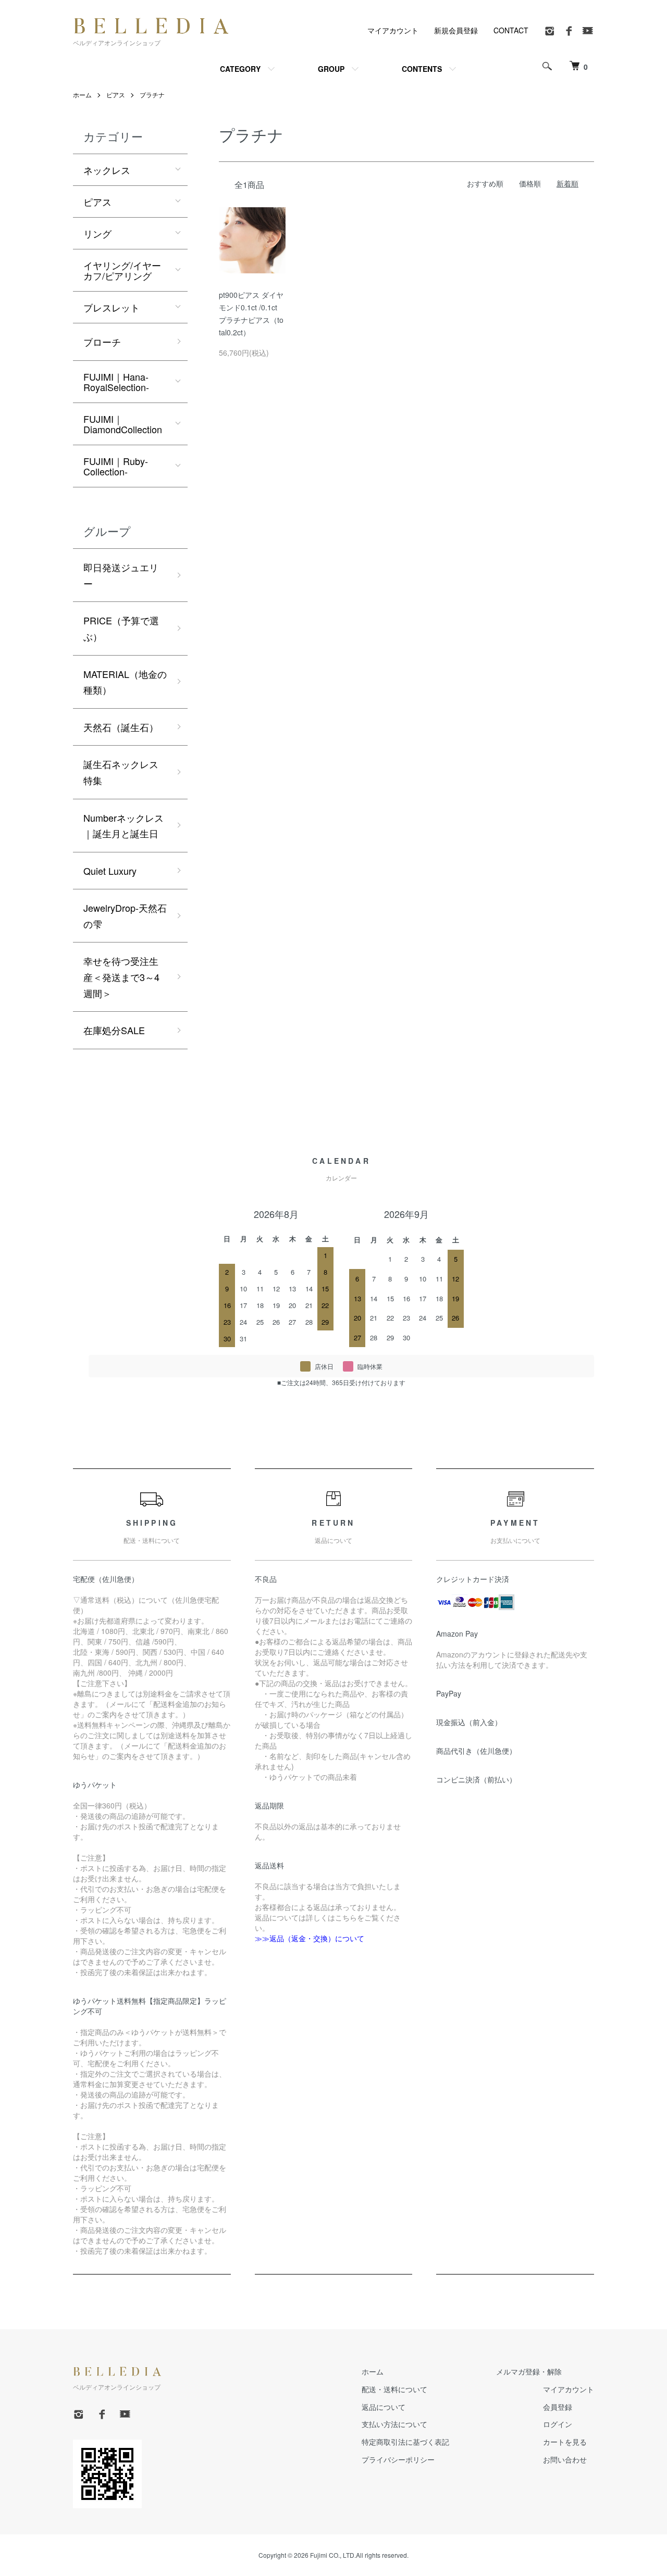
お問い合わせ (565, 2459)
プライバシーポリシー (398, 2459)
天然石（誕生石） (121, 727)
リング (97, 233)
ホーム (82, 95)
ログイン (558, 2424)
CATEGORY (240, 69)
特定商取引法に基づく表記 (405, 2442)
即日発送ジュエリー (121, 575)
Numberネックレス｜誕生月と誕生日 (123, 826)
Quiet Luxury (110, 871)
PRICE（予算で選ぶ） (121, 628)
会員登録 (558, 2407)
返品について (384, 2407)
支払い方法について (394, 2424)
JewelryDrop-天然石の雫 (125, 916)
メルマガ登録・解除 (529, 2371)
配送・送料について (394, 2389)
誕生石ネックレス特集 (121, 772)
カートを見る (565, 2442)
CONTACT (511, 30)
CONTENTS (422, 69)
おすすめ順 (485, 183)
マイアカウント (393, 30)
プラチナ (152, 95)
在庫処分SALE (114, 1030)
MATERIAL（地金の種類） (125, 682)
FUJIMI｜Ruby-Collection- (116, 466)
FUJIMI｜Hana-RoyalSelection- (116, 382)
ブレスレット (112, 307)
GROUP (331, 69)
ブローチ (102, 342)
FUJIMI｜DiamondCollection (123, 424)
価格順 (530, 183)
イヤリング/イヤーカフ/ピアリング (122, 270)
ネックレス (107, 170)
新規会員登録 (456, 30)
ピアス (116, 95)
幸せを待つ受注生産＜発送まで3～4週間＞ (121, 977)
